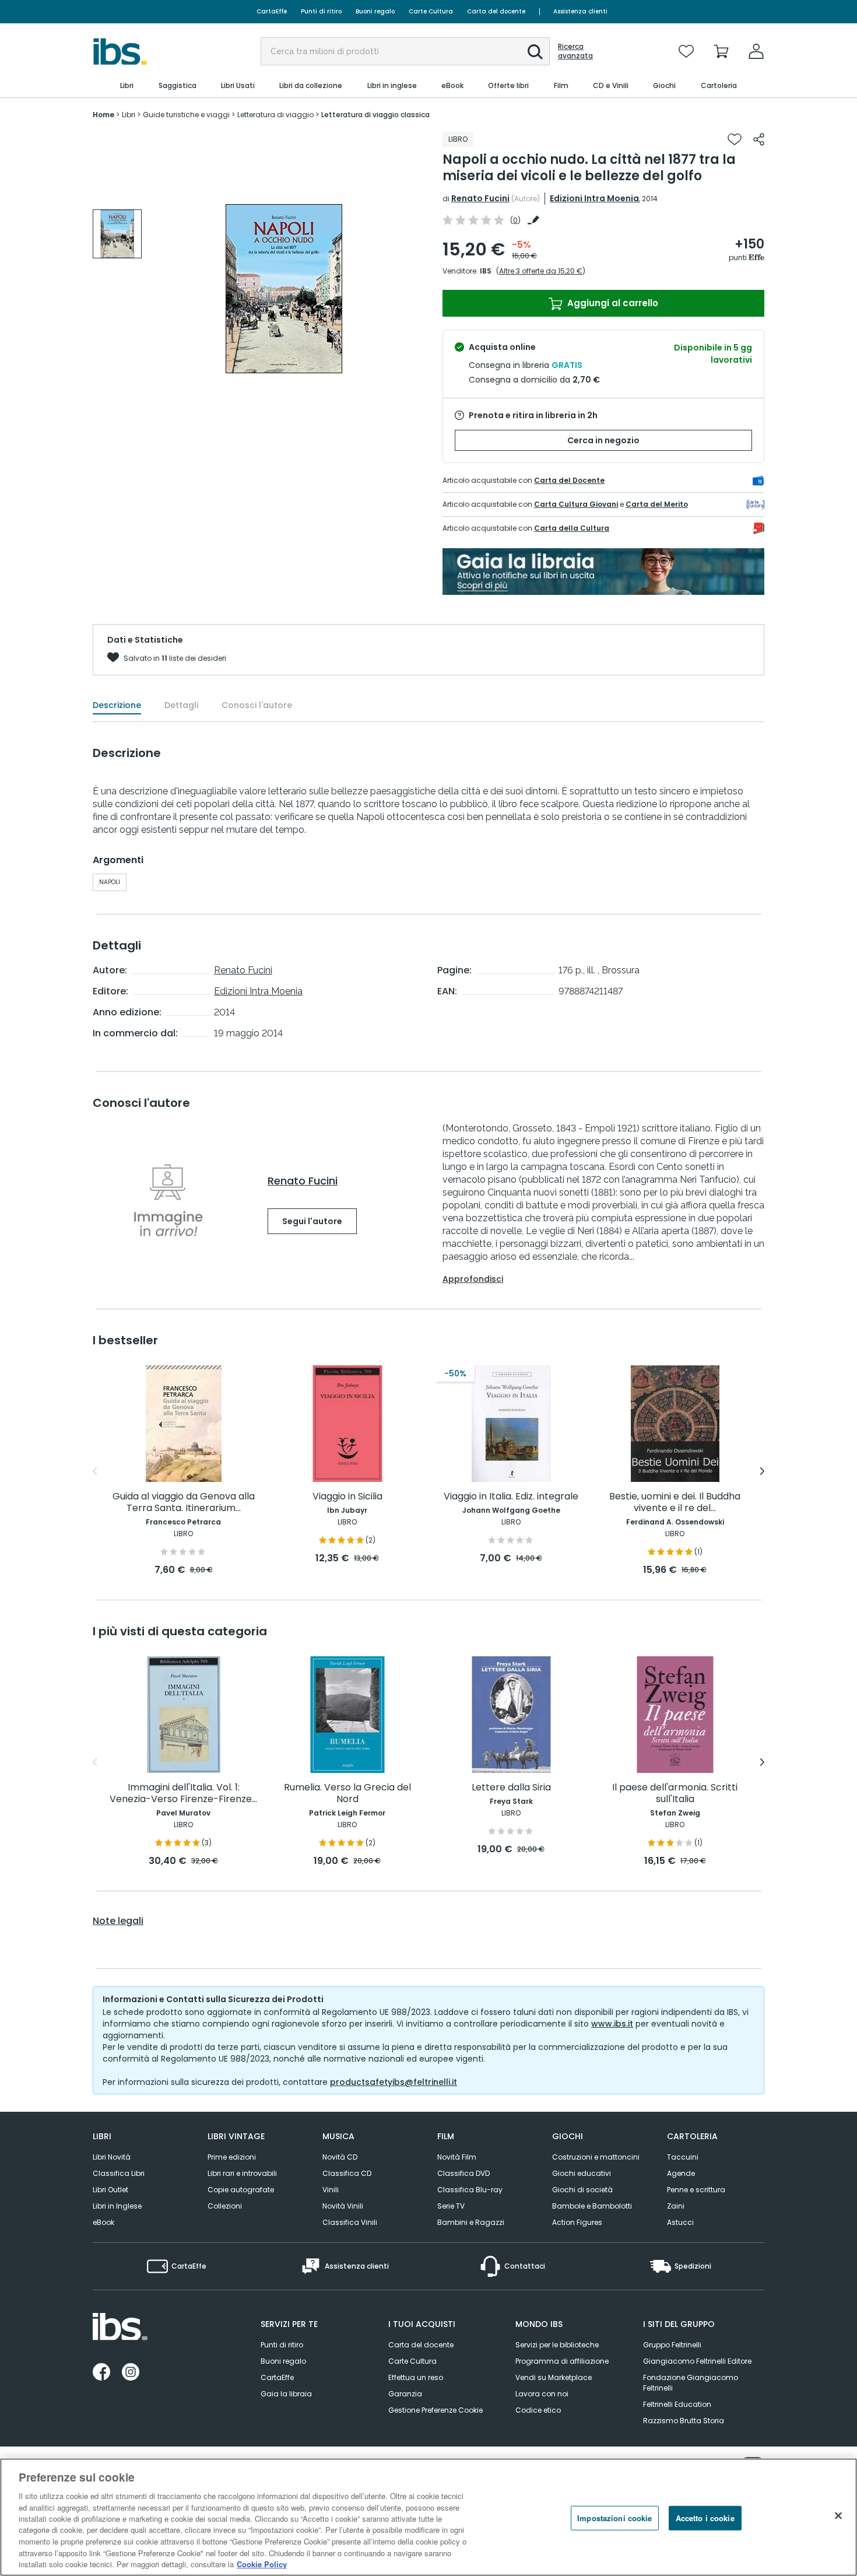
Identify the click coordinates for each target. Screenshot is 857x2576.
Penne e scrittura (696, 2190)
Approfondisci (473, 1279)
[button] (535, 52)
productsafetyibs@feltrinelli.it (394, 2082)
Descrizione (117, 705)
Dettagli (181, 705)
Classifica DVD (463, 2173)
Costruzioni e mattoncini (596, 2157)
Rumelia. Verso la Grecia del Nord (347, 1794)
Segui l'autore (312, 1221)
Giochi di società (582, 2190)
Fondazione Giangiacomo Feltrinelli (691, 2383)
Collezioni (225, 2206)
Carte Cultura (431, 11)
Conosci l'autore (257, 705)
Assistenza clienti (580, 11)
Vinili (331, 2190)
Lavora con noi (542, 2394)
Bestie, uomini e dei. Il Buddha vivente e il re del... (675, 1503)
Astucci (680, 2222)
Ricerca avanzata (575, 51)
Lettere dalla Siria (511, 1788)
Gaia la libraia (286, 2394)
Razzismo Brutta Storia (684, 2421)
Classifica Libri (119, 2173)
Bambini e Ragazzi (471, 2222)
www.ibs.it (612, 2024)
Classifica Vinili (350, 2222)
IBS (486, 271)
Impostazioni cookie (614, 2518)
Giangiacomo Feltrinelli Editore (697, 2361)
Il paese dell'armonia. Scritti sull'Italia (675, 1794)
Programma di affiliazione (562, 2361)
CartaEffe (272, 11)
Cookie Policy (262, 2564)
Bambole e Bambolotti (592, 2206)
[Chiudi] (838, 2516)
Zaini (676, 2206)
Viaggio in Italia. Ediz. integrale (511, 1497)
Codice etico (538, 2410)
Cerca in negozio (603, 440)
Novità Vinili (343, 2206)
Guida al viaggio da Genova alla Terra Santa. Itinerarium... (184, 1503)
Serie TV (451, 2206)
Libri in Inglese (117, 2206)
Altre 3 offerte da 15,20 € (541, 271)
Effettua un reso (416, 2377)
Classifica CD (347, 2173)
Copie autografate (241, 2190)
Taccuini (683, 2157)
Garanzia (405, 2394)
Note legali (118, 1921)
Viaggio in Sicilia (347, 1497)
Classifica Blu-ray (470, 2190)
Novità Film (457, 2157)
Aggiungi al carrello (612, 303)
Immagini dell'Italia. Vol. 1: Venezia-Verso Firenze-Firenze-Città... (183, 1794)
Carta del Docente (569, 480)
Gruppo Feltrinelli (672, 2345)
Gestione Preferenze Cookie (435, 2410)
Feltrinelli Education (677, 2404)
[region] (428, 2517)
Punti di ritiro (321, 11)
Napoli (110, 882)
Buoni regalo (375, 11)
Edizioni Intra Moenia (594, 198)
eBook (103, 2222)
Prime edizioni (232, 2157)
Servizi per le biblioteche (557, 2345)
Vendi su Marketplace (554, 2377)
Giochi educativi (582, 2173)
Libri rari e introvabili (242, 2173)
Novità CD (340, 2157)
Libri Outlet (110, 2190)
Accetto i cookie (705, 2518)
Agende (681, 2173)
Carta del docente (496, 11)
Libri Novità (112, 2157)
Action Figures (577, 2222)
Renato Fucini (480, 198)
